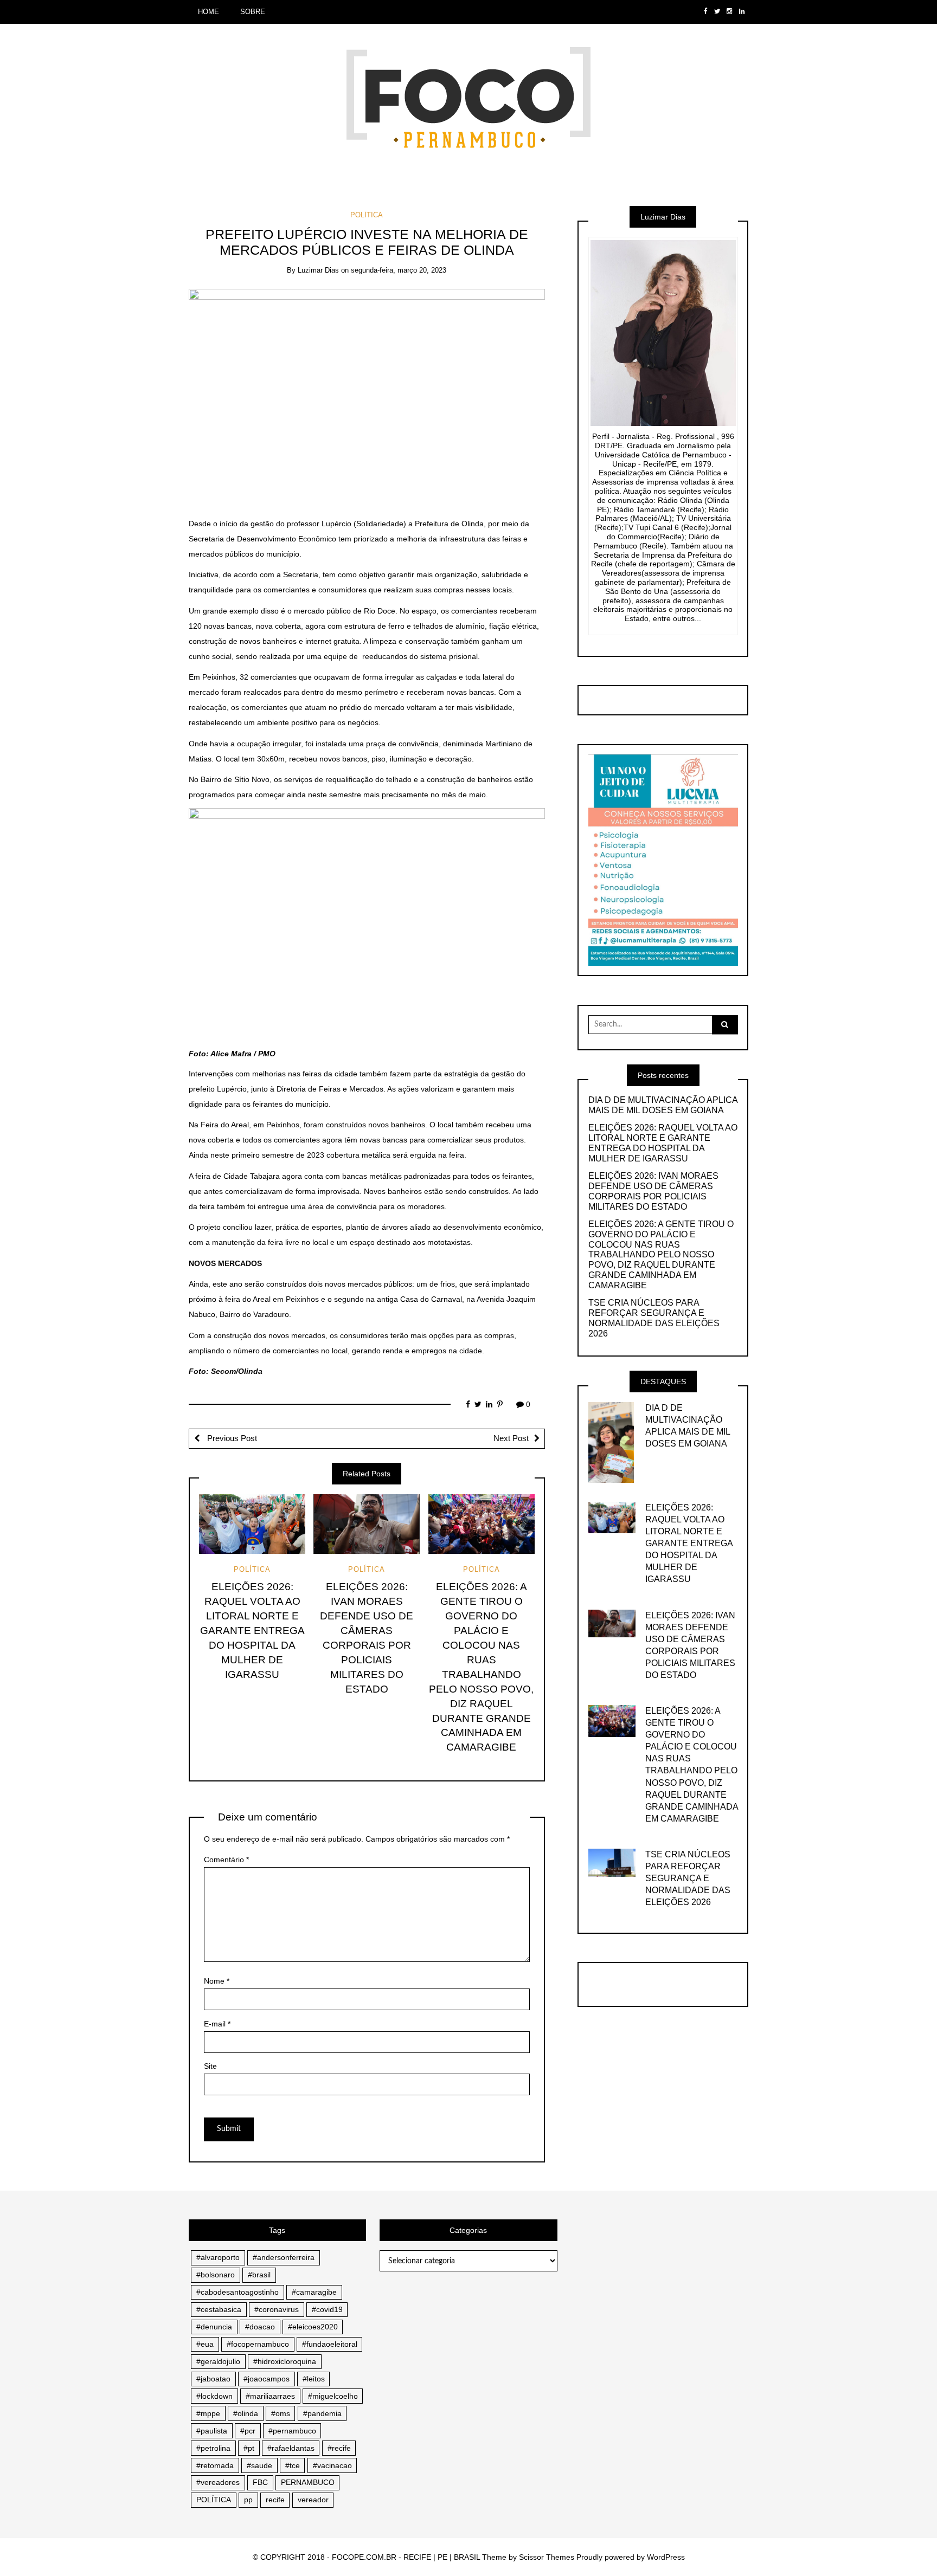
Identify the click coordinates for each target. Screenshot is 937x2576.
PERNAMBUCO (308, 2482)
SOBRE (253, 12)
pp (248, 2500)
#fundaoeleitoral (330, 2344)
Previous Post (231, 1438)
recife (275, 2500)
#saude (259, 2465)
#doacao (260, 2327)
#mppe (208, 2413)
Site (210, 2066)
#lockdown (214, 2396)
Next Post (511, 1438)
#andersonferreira (284, 2257)
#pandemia (322, 2413)
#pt (249, 2448)
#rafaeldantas (291, 2448)
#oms (281, 2413)
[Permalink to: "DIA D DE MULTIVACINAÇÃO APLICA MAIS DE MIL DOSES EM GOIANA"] (611, 1442)
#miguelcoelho (333, 2396)
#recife (339, 2448)
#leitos (314, 2379)
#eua (205, 2344)
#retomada (215, 2465)
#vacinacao (332, 2465)
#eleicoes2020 (313, 2327)
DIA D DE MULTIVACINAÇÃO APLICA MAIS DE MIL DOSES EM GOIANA (663, 1105)
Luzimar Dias (318, 270)
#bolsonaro (216, 2275)
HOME (208, 12)
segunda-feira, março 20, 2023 (399, 270)
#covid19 (327, 2309)
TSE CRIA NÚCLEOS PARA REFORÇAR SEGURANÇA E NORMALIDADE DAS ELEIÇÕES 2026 (654, 1318)
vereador (313, 2500)
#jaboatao (213, 2379)
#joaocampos (267, 2379)
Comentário (226, 1860)
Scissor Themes (547, 2557)
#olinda (246, 2413)
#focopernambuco (258, 2344)
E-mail (217, 2024)
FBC (260, 2482)
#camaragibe (314, 2292)
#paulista (212, 2431)
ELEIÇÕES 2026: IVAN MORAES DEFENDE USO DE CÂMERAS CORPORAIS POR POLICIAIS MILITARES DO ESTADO (653, 1191)
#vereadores (218, 2482)
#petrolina (213, 2448)
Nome (217, 1981)
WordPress (666, 2557)
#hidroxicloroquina (285, 2361)
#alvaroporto (218, 2257)
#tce (293, 2465)
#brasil (259, 2275)
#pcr (248, 2431)
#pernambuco (292, 2431)
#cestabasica (219, 2309)
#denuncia (214, 2327)
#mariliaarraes (270, 2396)
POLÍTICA (367, 215)
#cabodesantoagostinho (238, 2292)
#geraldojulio (218, 2361)
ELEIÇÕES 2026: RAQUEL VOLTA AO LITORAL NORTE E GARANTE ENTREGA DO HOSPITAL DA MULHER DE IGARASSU (252, 1631)
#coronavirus (277, 2309)
